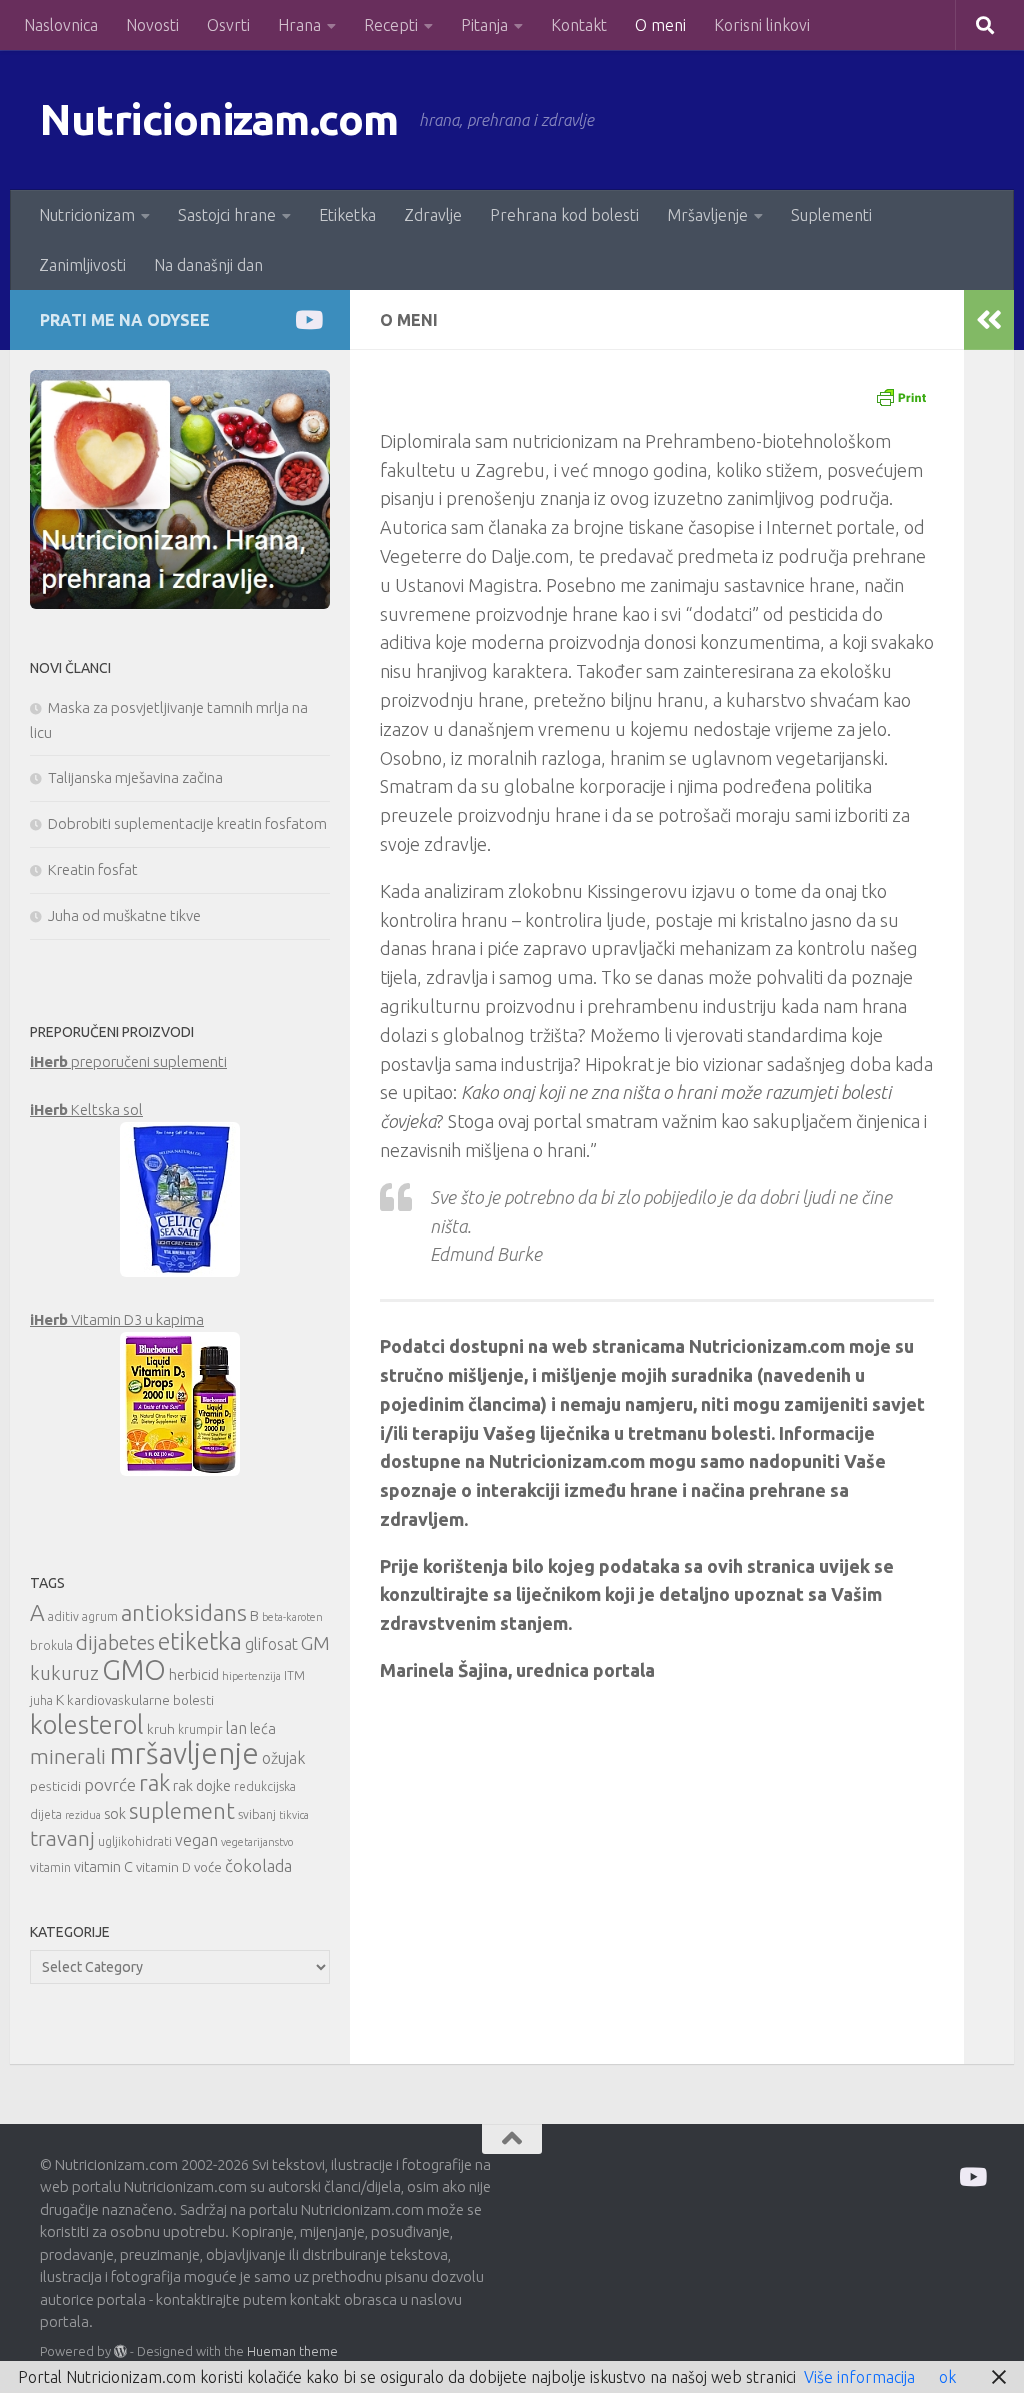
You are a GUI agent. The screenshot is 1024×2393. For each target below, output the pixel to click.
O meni (660, 25)
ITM (294, 1675)
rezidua (83, 1815)
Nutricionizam (87, 215)
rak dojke (202, 1785)
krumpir (200, 1729)
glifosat (271, 1644)
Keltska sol (86, 1109)
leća (263, 1728)
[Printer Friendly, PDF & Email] (901, 396)
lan (236, 1728)
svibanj (257, 1814)
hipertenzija (251, 1676)
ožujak (283, 1758)
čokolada (258, 1865)
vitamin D (163, 1867)
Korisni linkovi (762, 25)
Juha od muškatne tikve (124, 915)
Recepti (391, 25)
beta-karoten (292, 1617)
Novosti (152, 25)
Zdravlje (433, 215)
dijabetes (115, 1642)
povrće (110, 1784)
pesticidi (55, 1786)
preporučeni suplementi (128, 1061)
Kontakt (579, 25)
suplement (182, 1810)
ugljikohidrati (135, 1841)
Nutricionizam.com (219, 119)
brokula (51, 1645)
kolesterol (87, 1724)
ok (947, 2377)
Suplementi (831, 215)
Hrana (299, 25)
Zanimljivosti (82, 265)
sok (115, 1813)
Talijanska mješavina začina (135, 777)
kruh (161, 1729)
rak (154, 1782)
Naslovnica (61, 25)
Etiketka (347, 215)
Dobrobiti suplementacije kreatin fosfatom (187, 823)
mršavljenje (184, 1753)
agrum (100, 1616)
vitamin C (103, 1866)
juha (41, 1700)
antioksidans (184, 1612)
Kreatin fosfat (93, 869)
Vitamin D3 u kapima (117, 1319)
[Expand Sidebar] (989, 320)
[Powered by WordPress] (120, 2351)
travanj (62, 1838)
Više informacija (859, 2377)
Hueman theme (292, 2351)
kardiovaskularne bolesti (140, 1700)
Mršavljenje (707, 215)
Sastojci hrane (227, 215)
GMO (134, 1669)
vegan (196, 1840)
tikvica (294, 1815)
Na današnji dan (208, 265)
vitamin (50, 1867)
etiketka (200, 1641)
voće (208, 1867)
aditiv (63, 1616)
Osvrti (228, 25)
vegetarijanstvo (257, 1842)
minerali (68, 1756)
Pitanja (484, 25)
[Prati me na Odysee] (307, 319)
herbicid (194, 1674)
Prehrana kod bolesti (564, 215)
